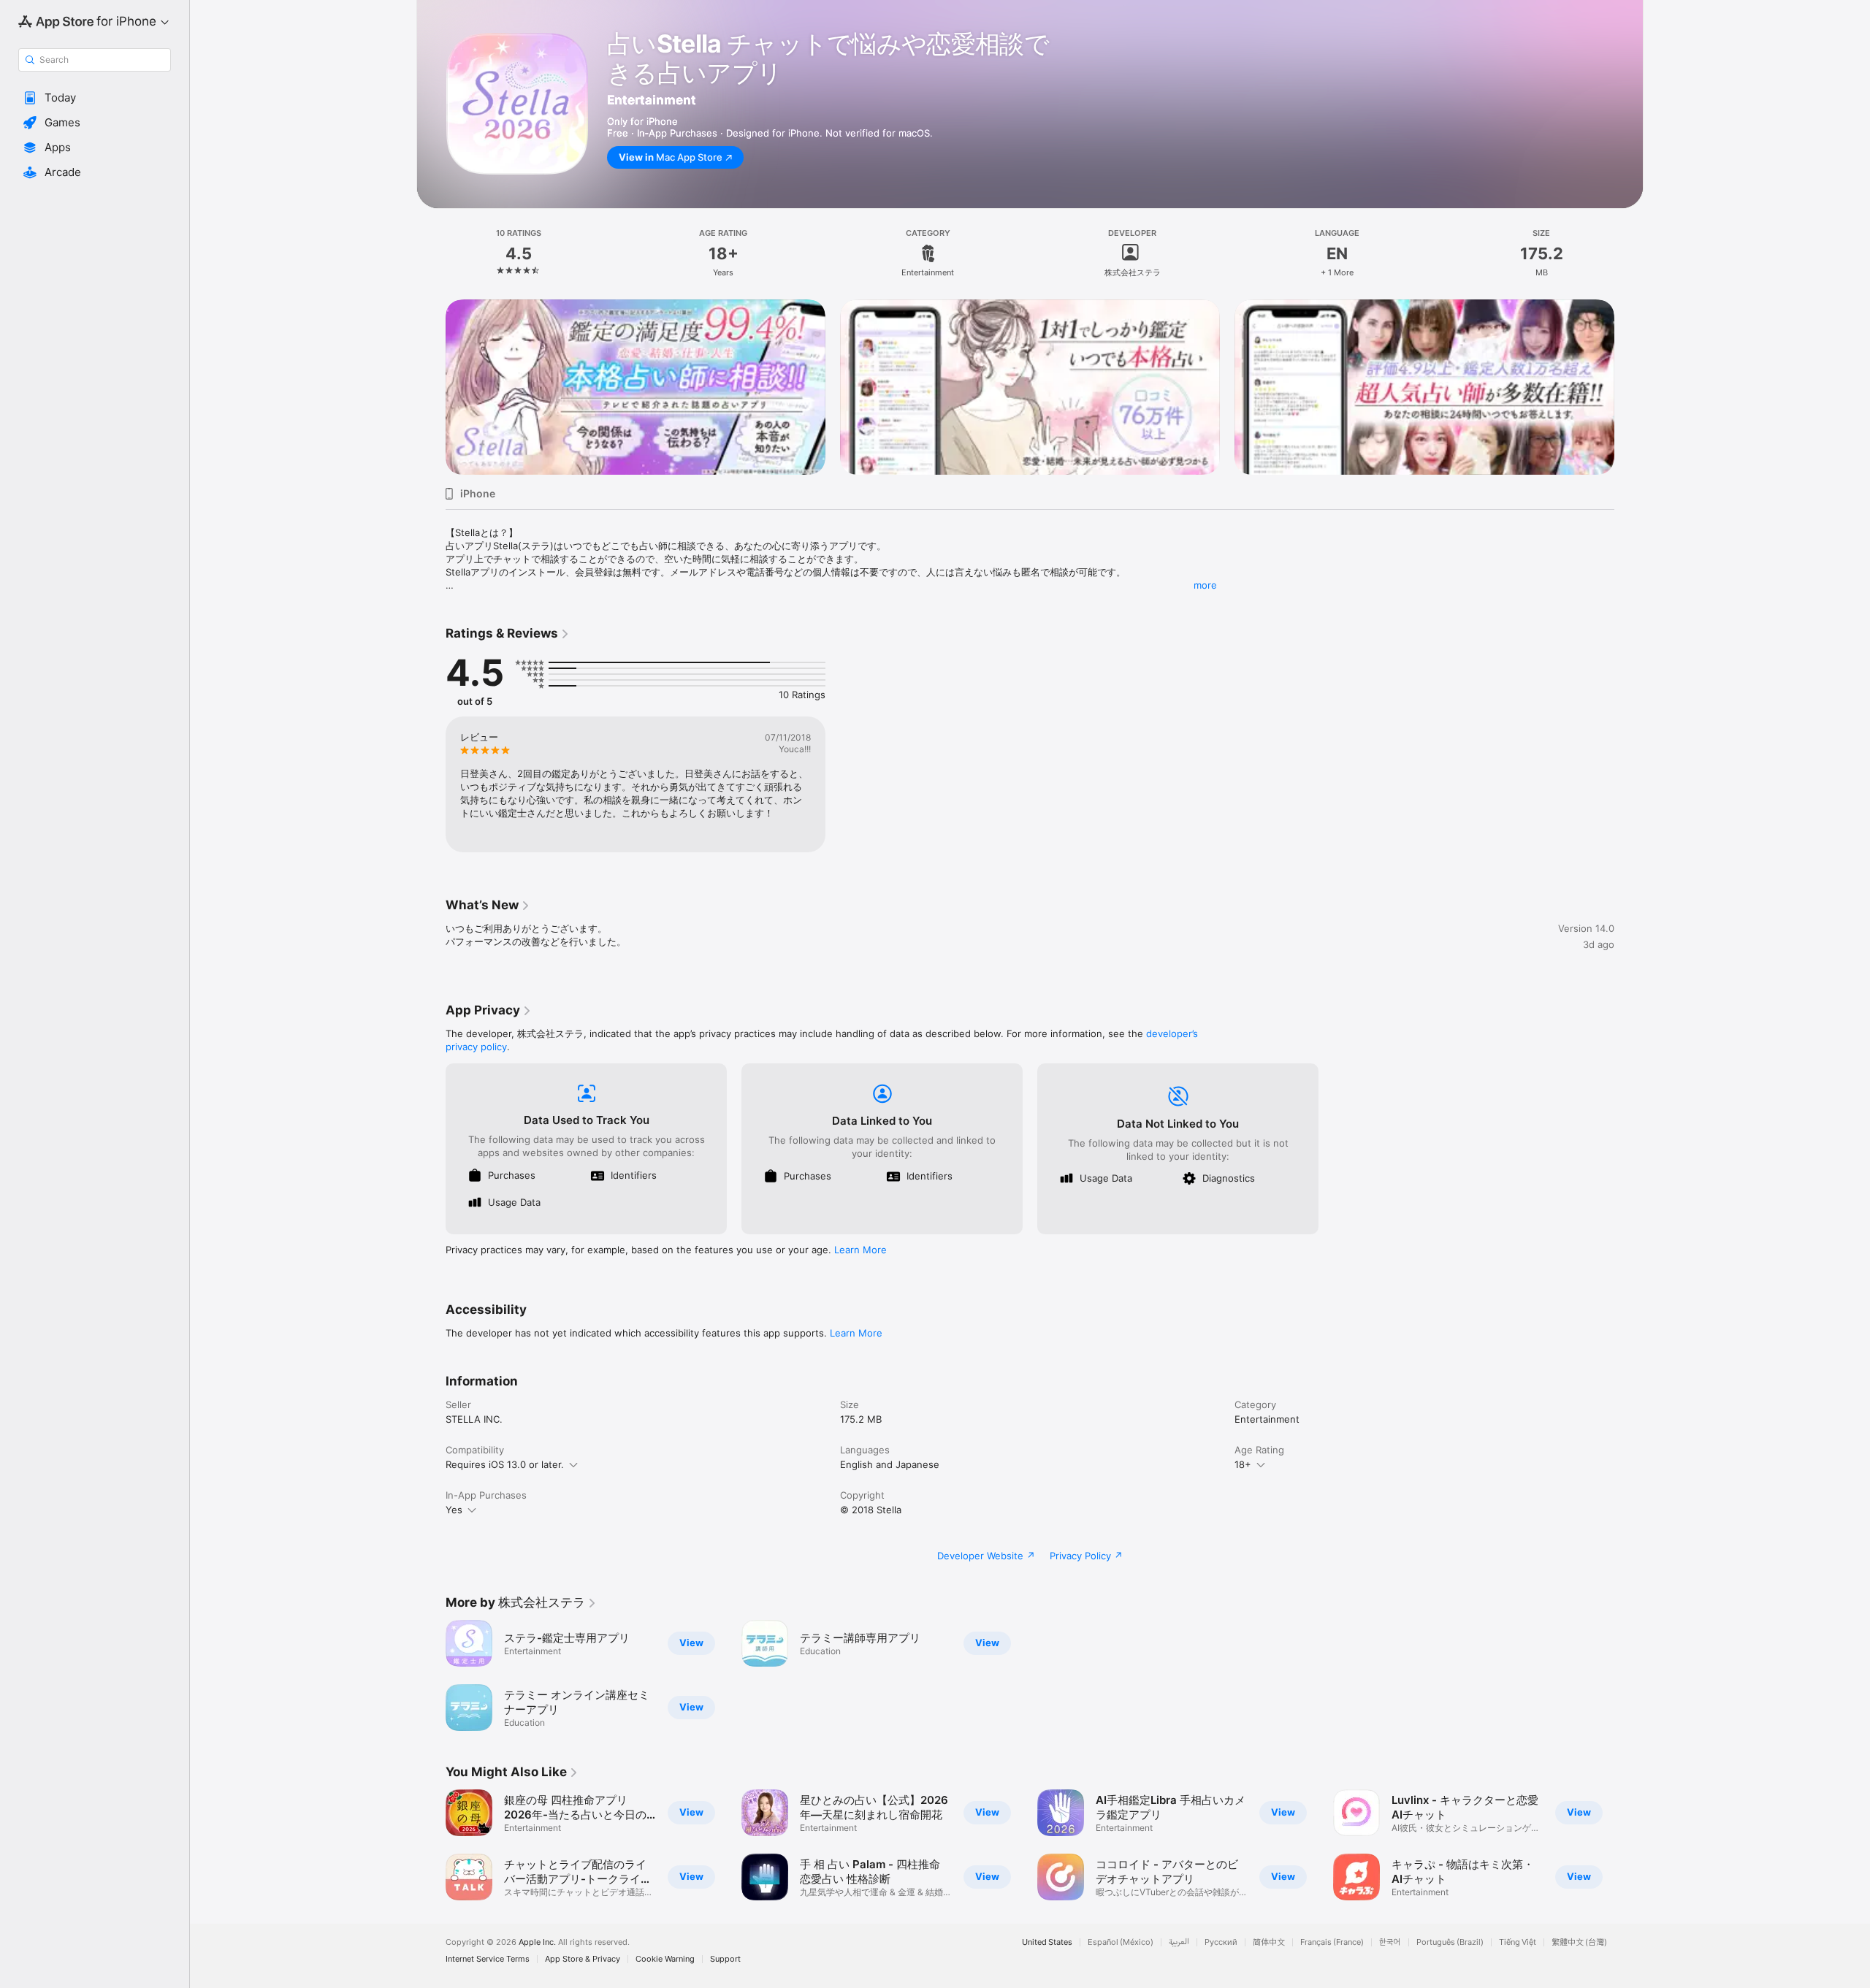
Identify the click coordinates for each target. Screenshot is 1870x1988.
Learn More (860, 1250)
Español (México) (1121, 1942)
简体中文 (1269, 1942)
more (1205, 585)
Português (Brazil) (1450, 1942)
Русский (1221, 1942)
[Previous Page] (431, 387)
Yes (454, 1510)
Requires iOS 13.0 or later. (505, 1464)
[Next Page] (1629, 387)
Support (725, 1959)
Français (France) (1332, 1942)
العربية (1179, 1942)
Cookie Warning (665, 1959)
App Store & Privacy (583, 1959)
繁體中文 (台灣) (1579, 1942)
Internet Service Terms (488, 1959)
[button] (95, 98)
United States (1047, 1942)
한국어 (1390, 1942)
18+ (1243, 1464)
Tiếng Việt (1518, 1942)
